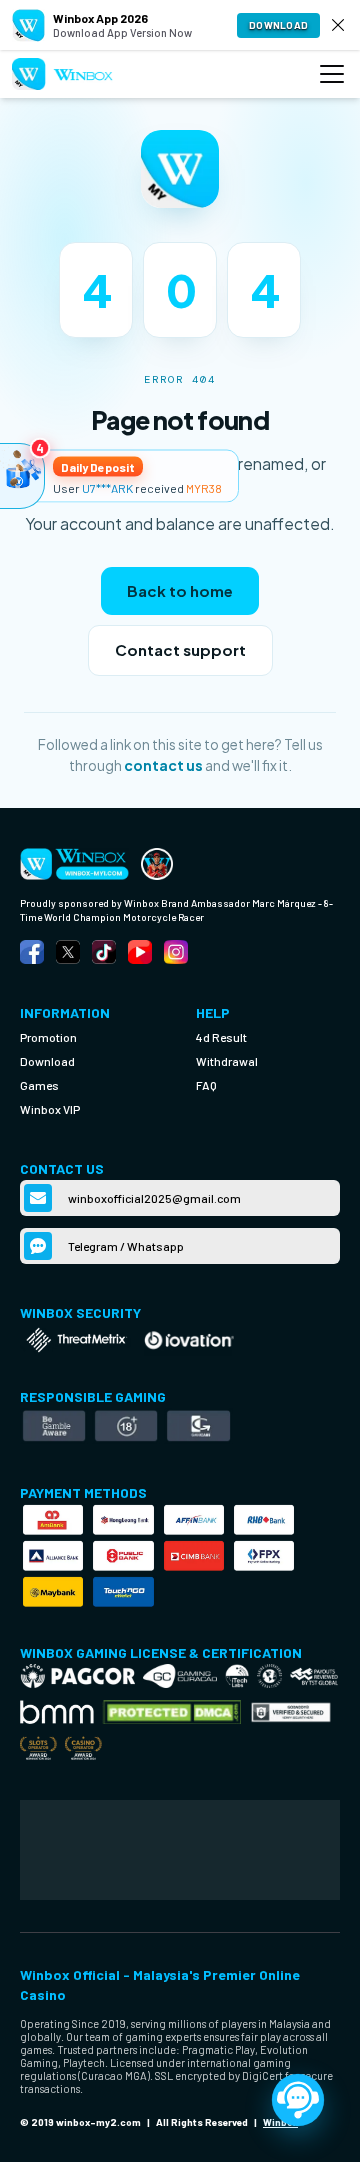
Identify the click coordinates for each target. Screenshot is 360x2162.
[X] (68, 952)
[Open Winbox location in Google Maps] (180, 1850)
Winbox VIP (50, 1109)
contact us (163, 765)
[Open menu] (332, 74)
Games (39, 1085)
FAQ (206, 1085)
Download (278, 25)
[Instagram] (176, 952)
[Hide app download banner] (338, 25)
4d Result (221, 1037)
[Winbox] (62, 74)
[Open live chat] (298, 2100)
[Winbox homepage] (157, 864)
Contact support (180, 649)
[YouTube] (140, 952)
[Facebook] (32, 952)
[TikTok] (104, 952)
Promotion (48, 1037)
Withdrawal (227, 1061)
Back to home (180, 590)
